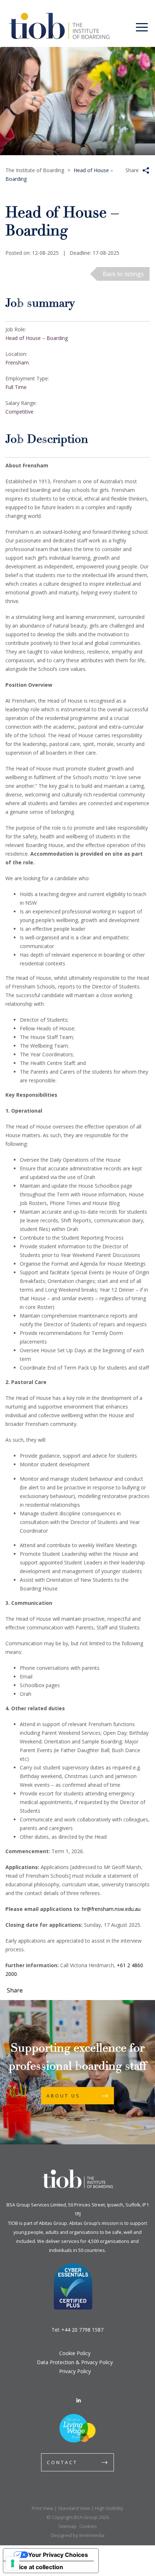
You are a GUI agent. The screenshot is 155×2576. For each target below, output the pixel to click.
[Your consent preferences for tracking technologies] (13, 2563)
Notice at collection (36, 2567)
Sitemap (67, 2526)
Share (132, 170)
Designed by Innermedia (78, 2535)
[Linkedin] (79, 2400)
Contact (62, 2462)
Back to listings (123, 274)
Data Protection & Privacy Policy (75, 2362)
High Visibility (109, 2508)
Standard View (74, 2508)
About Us (63, 2096)
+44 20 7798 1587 (82, 2330)
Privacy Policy (75, 2371)
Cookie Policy (75, 2353)
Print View (43, 2508)
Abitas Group (53, 2223)
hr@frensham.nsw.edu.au (111, 1909)
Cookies (88, 2526)
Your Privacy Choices (58, 2555)
